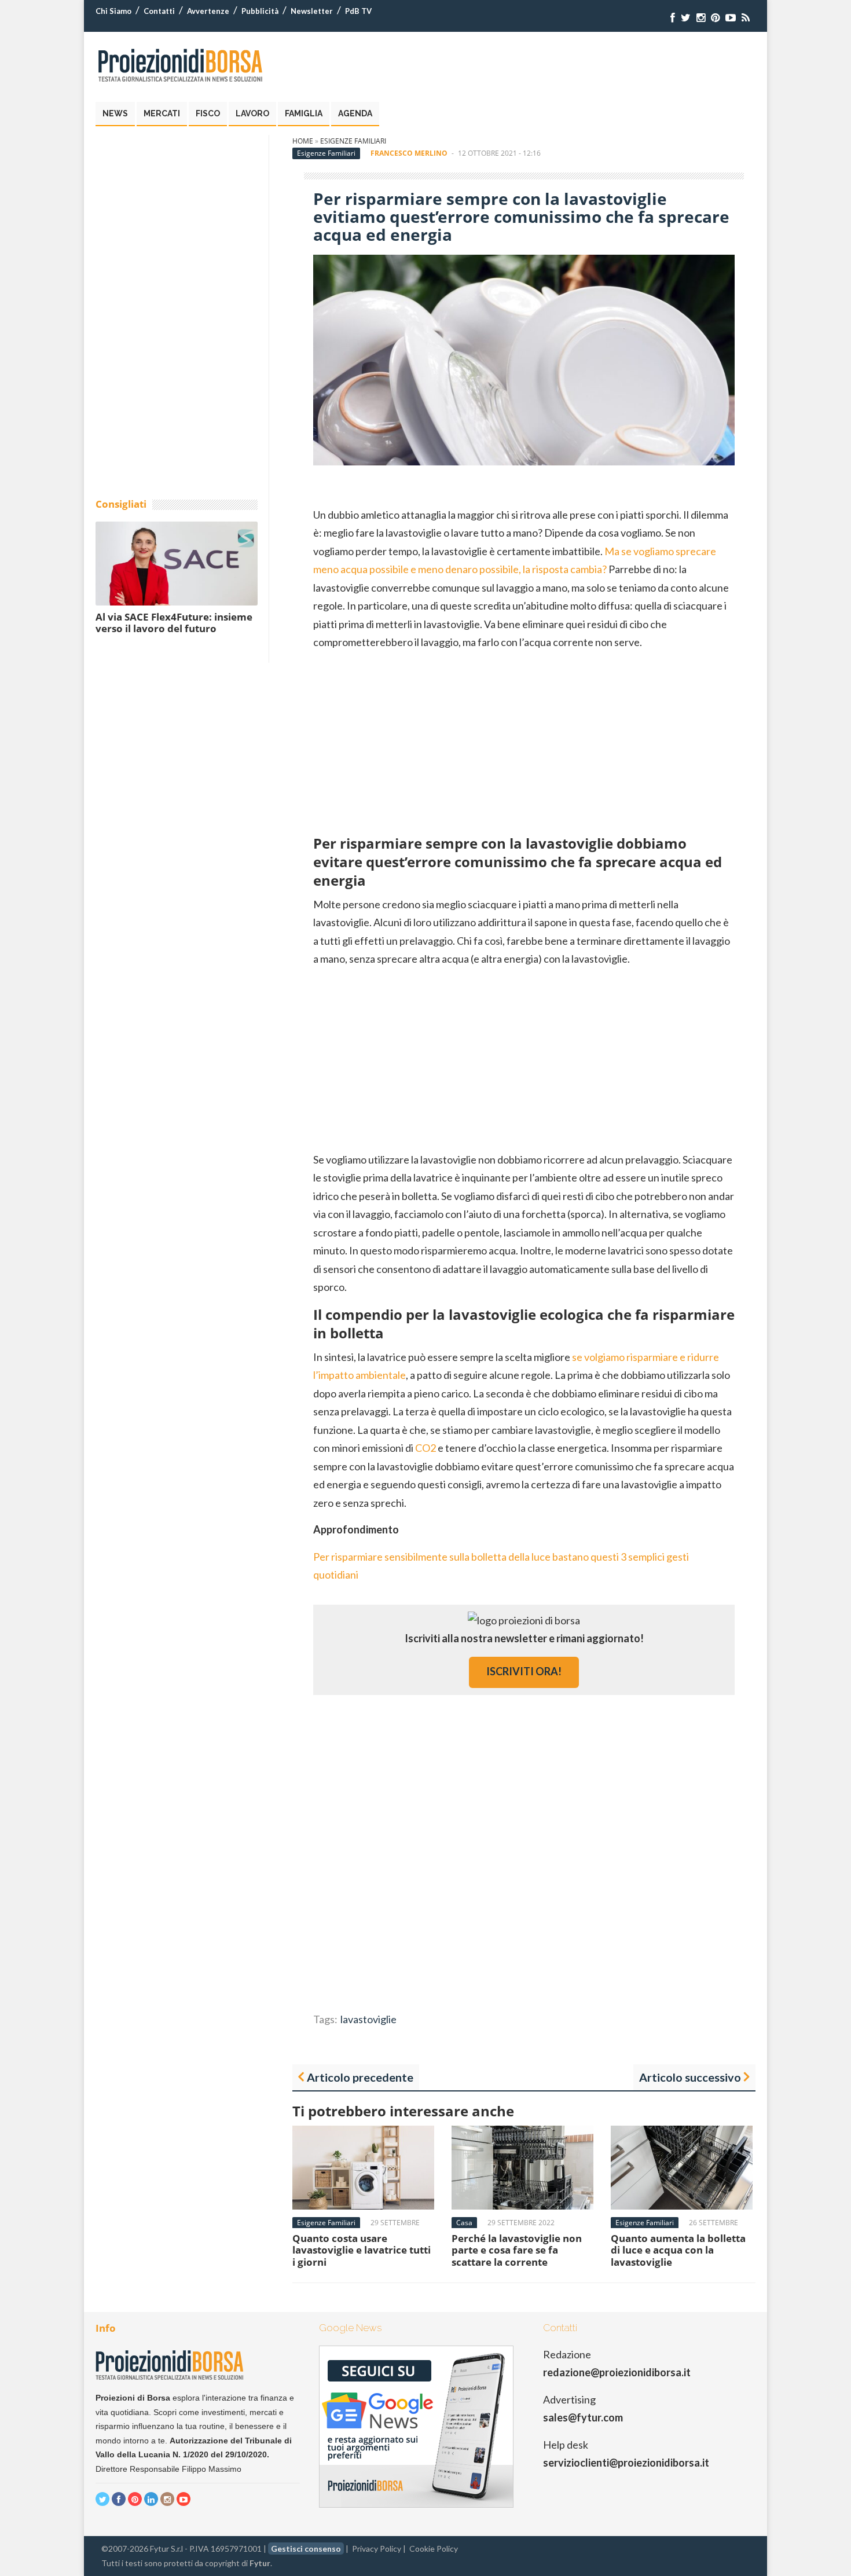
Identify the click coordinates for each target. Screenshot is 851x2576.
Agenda (355, 113)
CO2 (425, 1448)
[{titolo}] (673, 18)
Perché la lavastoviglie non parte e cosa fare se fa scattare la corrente (517, 2250)
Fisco (208, 113)
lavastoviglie (368, 2019)
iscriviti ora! (524, 1671)
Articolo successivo (690, 2077)
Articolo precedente (360, 2077)
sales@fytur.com (583, 2417)
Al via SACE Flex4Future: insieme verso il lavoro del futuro (174, 623)
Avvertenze (208, 11)
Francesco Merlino (409, 153)
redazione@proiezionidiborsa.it (617, 2372)
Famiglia (304, 113)
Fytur (260, 2563)
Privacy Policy (377, 2549)
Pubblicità (260, 11)
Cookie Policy (434, 2549)
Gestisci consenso (306, 2549)
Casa (464, 2223)
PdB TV (358, 11)
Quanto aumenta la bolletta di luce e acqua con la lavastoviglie (678, 2250)
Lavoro (252, 113)
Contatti (159, 11)
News (115, 113)
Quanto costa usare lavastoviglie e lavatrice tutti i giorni (362, 2250)
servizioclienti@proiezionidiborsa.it (626, 2463)
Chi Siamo (113, 11)
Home (303, 141)
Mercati (162, 113)
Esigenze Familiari (353, 141)
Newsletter (312, 11)
